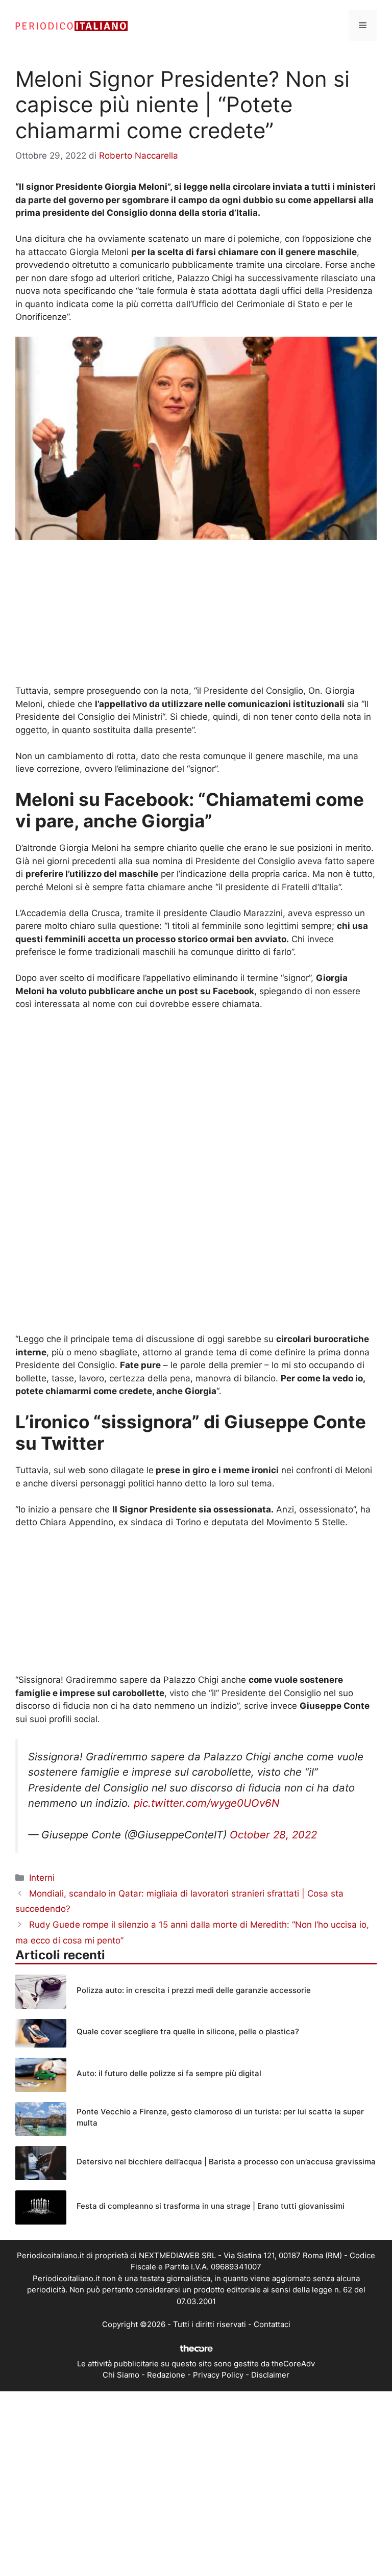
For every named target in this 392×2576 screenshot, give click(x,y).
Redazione (166, 2375)
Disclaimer (270, 2375)
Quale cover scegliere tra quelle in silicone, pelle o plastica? (188, 2031)
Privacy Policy (218, 2375)
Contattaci (272, 2324)
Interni (42, 1878)
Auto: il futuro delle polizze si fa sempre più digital (169, 2073)
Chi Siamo (121, 2375)
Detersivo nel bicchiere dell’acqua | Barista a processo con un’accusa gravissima (226, 2162)
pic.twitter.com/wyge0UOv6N (206, 1803)
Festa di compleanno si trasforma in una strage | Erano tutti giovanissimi (211, 2206)
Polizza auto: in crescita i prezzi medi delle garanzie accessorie (194, 1990)
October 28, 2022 (273, 1835)
